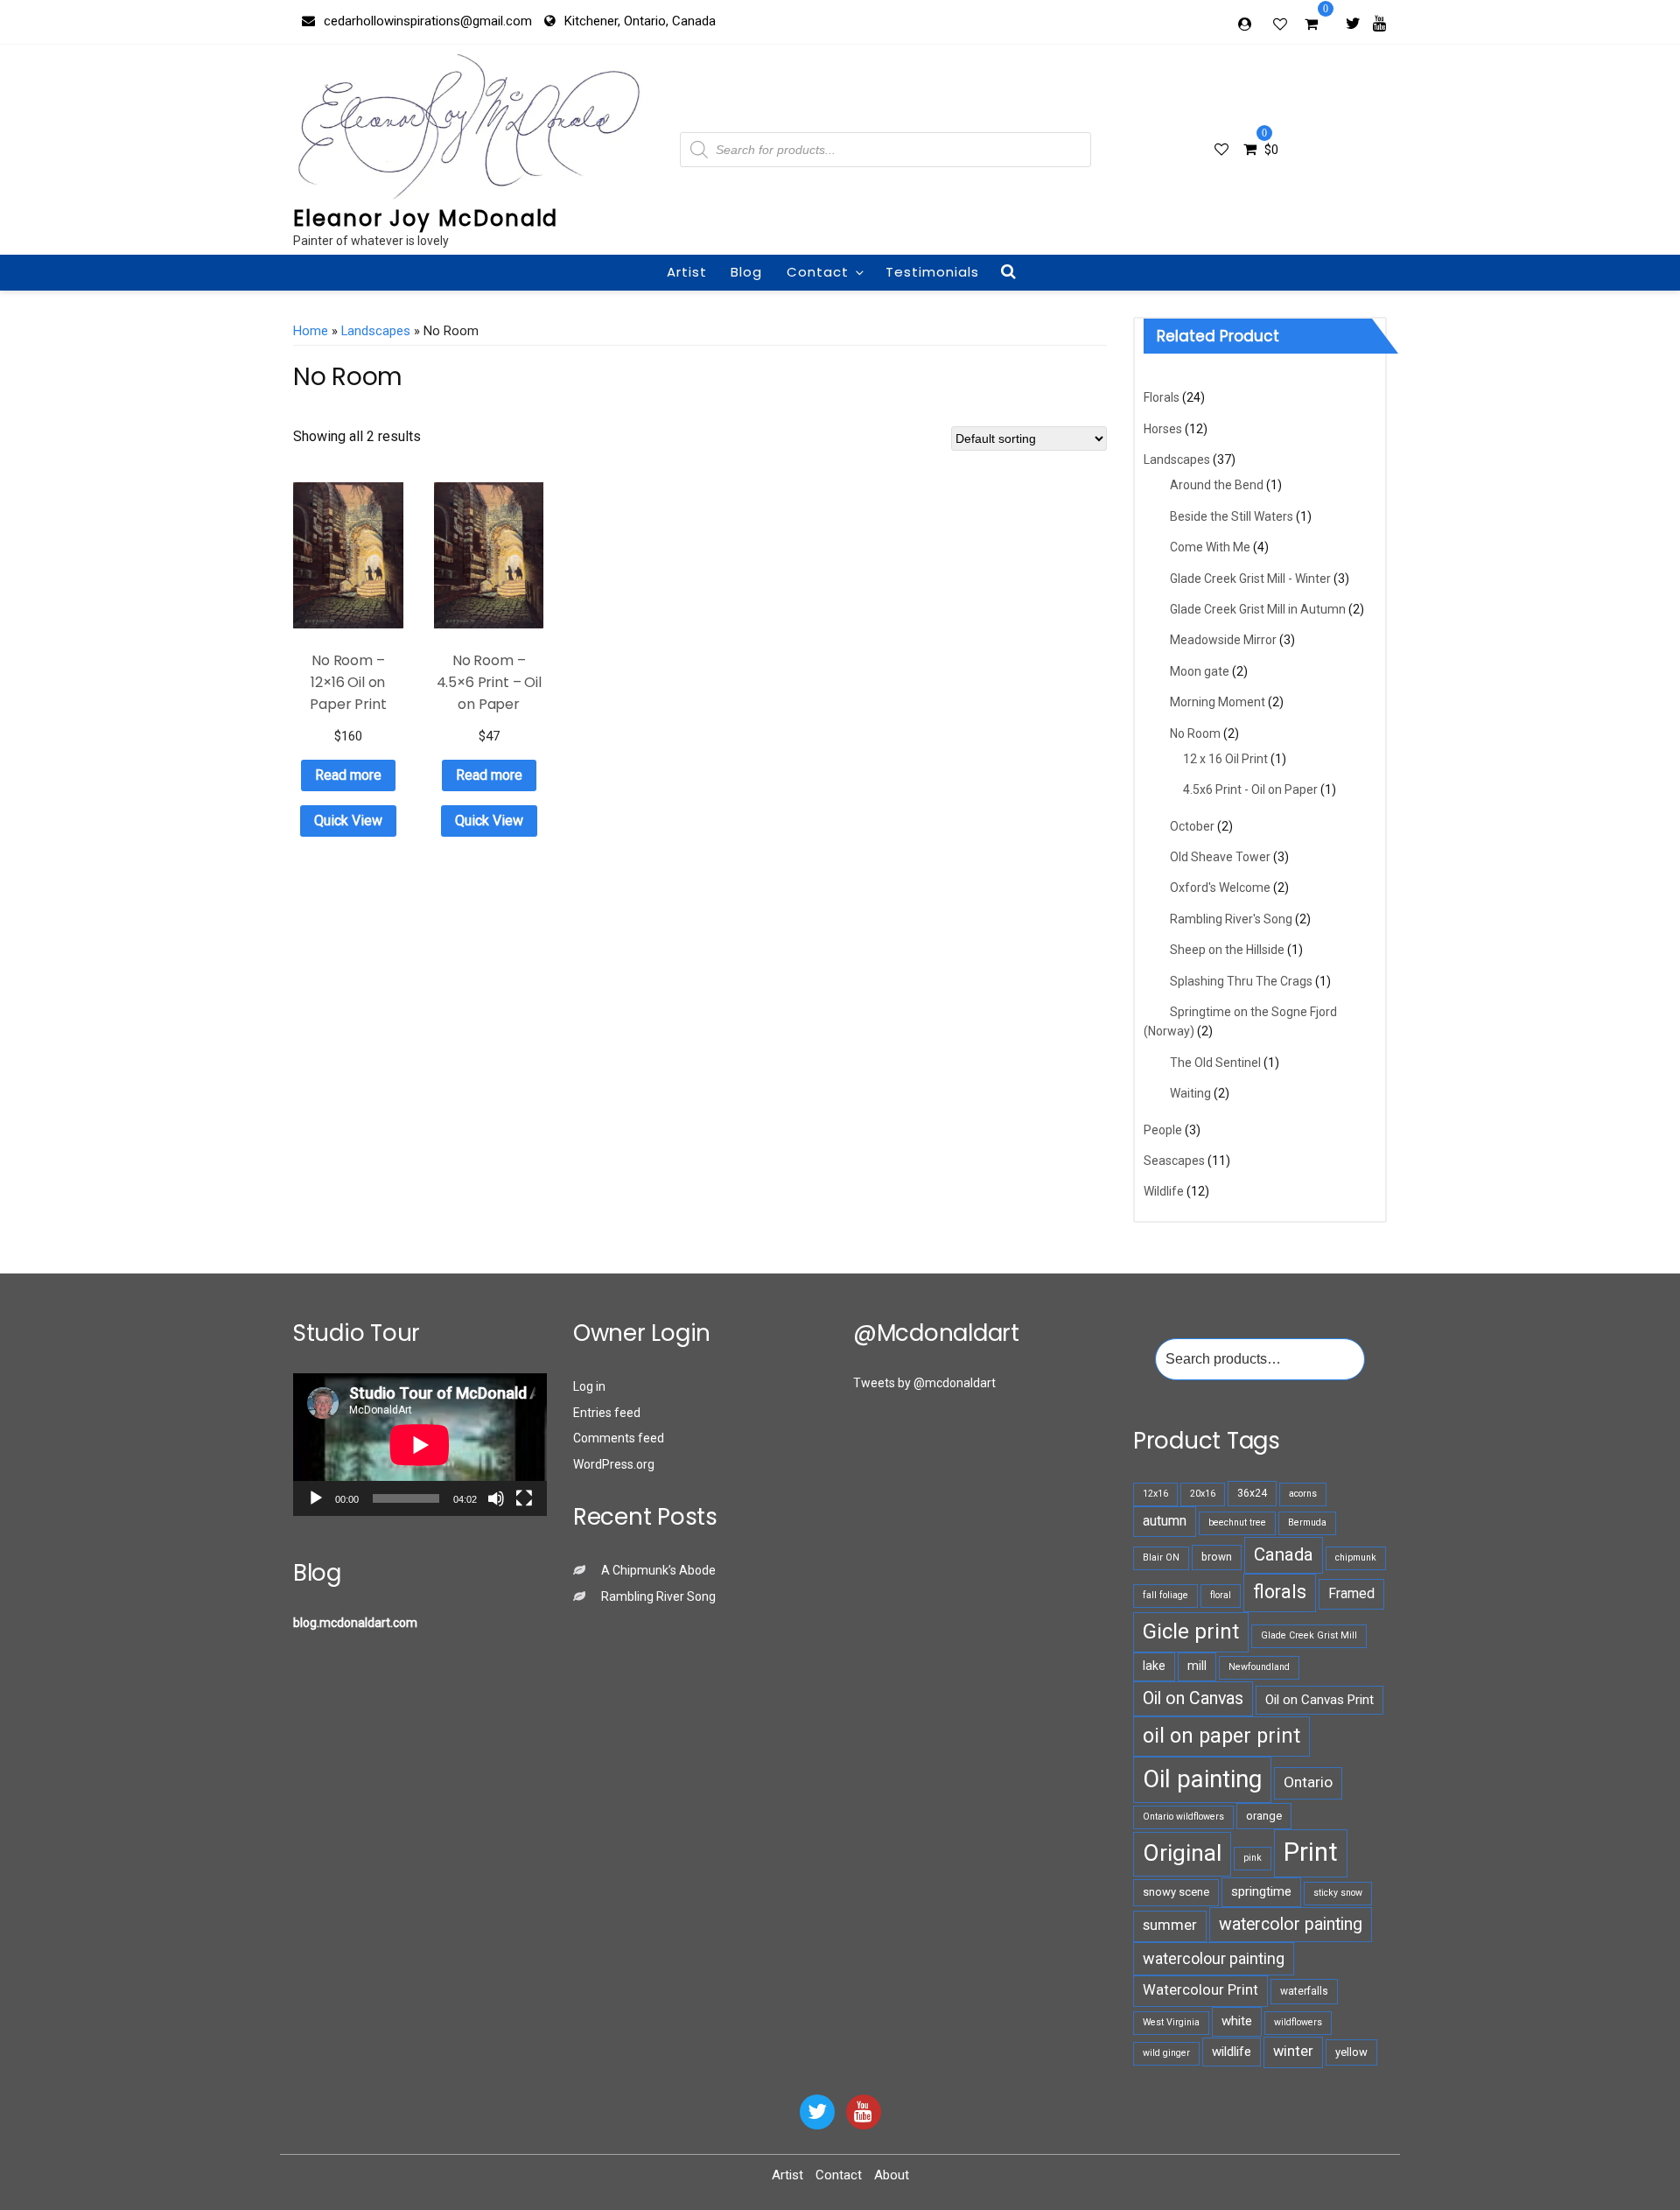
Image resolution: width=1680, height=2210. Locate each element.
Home (311, 331)
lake (1154, 1666)
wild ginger (1166, 2053)
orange (1264, 1816)
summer (1170, 1925)
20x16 (1203, 1494)
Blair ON (1161, 1558)
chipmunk (1356, 1558)
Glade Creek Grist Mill (1309, 1635)
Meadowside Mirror (1223, 640)
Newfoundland (1259, 1667)
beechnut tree (1237, 1522)
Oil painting (1202, 1779)
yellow (1351, 2052)
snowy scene (1176, 1892)
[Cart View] (1311, 26)
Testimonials (932, 272)
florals (1280, 1592)
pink (1253, 1858)
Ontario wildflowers (1183, 1817)
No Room (1195, 733)
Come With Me (1210, 547)
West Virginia (1171, 2022)
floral (1221, 1595)
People (1163, 1130)
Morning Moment (1218, 702)
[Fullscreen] (524, 1498)
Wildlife (1164, 1191)
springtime (1261, 1891)
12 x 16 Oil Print (1225, 759)
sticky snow (1338, 1893)
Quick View (348, 821)
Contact (818, 272)
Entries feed (607, 1413)
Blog (746, 272)
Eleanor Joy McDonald (426, 218)
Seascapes (1174, 1161)
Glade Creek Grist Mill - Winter (1250, 579)
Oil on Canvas (1193, 1698)
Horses (1163, 429)
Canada (1284, 1554)
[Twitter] (1353, 23)
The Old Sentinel (1215, 1063)
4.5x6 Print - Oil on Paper (1250, 789)
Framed (1351, 1593)
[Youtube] (1379, 23)
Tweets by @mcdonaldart (924, 1383)
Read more (348, 775)
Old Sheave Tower (1220, 857)
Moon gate (1200, 671)
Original (1182, 1853)
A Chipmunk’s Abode (658, 1570)
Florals (1162, 397)
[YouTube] (864, 2112)
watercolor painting (1291, 1924)
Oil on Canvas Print (1319, 1700)
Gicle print (1191, 1631)
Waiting (1190, 1093)
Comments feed (619, 1438)
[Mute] (496, 1498)
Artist (687, 272)
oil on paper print (1221, 1736)
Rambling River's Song (1231, 919)
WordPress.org (614, 1464)
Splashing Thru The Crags (1241, 981)
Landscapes (376, 331)
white (1237, 2021)
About (892, 2175)
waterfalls (1304, 1991)
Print (1311, 1852)
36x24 (1252, 1493)
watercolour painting (1214, 1958)
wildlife (1232, 2052)
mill (1197, 1666)
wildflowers (1298, 2022)
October (1192, 826)
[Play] (316, 1498)
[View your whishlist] (1282, 24)
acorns (1303, 1494)
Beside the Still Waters (1232, 516)
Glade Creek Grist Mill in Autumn (1258, 609)
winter (1293, 2051)
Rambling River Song (658, 1596)
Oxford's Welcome (1220, 888)
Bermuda (1307, 1522)
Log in (589, 1386)
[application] (420, 1445)
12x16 (1155, 1494)
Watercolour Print (1200, 1990)
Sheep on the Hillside (1227, 950)
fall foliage (1165, 1595)
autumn (1165, 1521)
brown (1217, 1557)
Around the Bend (1217, 485)
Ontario (1308, 1782)
